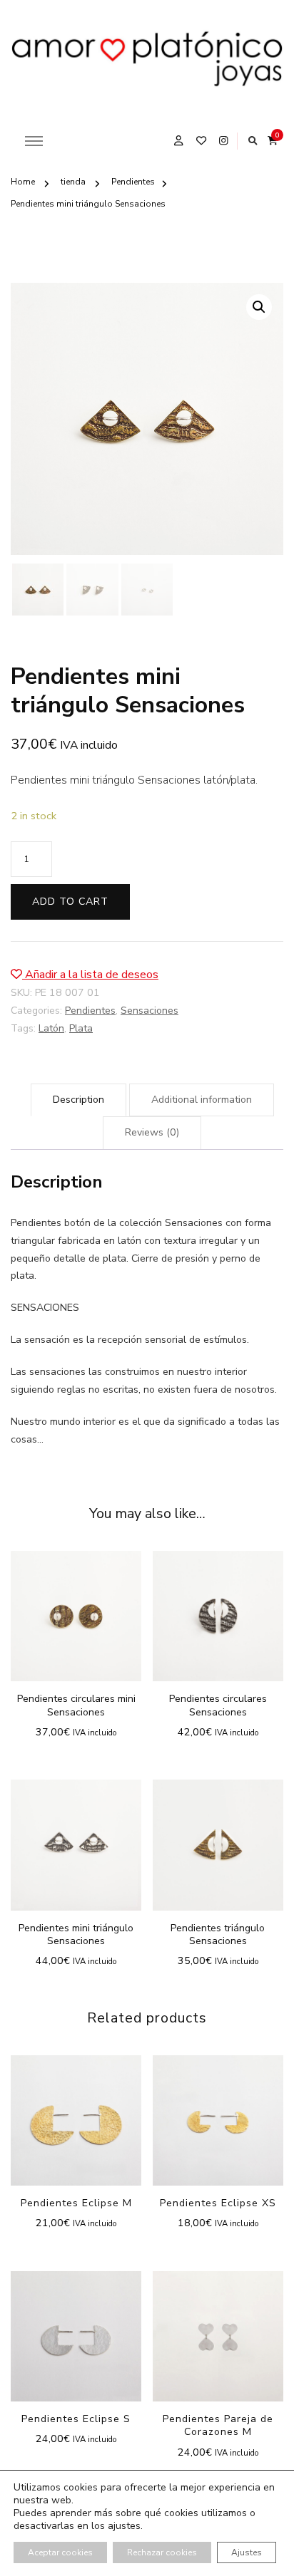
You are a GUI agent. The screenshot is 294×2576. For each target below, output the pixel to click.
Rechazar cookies (162, 2552)
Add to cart (70, 902)
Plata (81, 1028)
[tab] (78, 1100)
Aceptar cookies (60, 2552)
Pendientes (90, 1011)
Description (78, 1100)
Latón (51, 1028)
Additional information (202, 1100)
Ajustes (247, 2552)
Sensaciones (149, 1011)
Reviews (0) (152, 1132)
